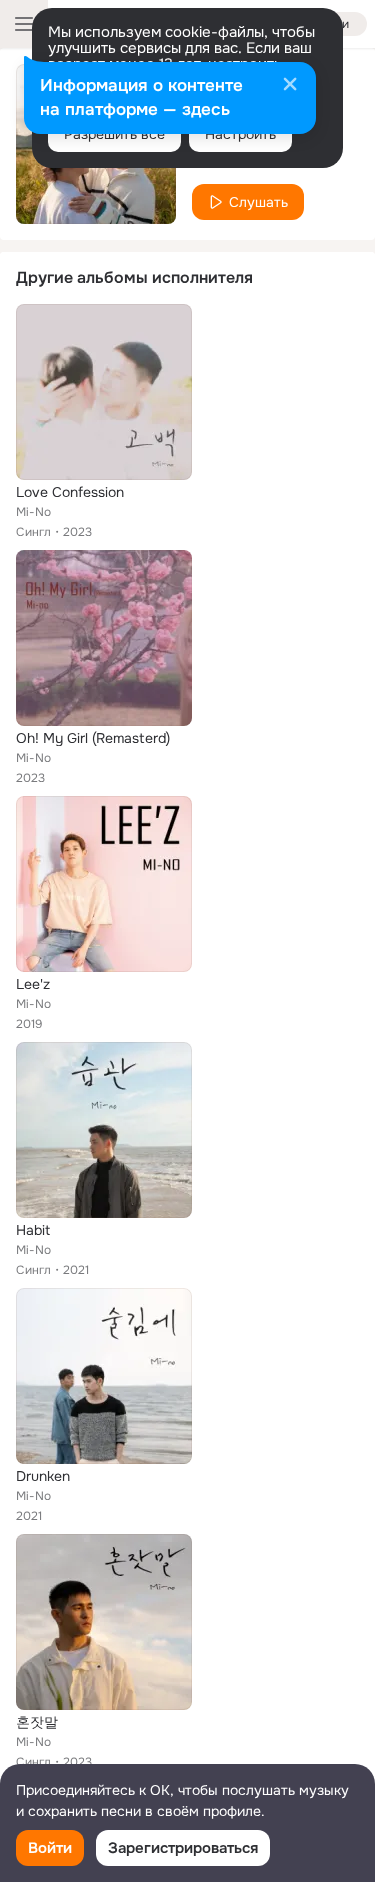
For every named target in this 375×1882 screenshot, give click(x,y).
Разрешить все (114, 134)
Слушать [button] (258, 202)
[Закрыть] (290, 86)
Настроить (240, 134)
